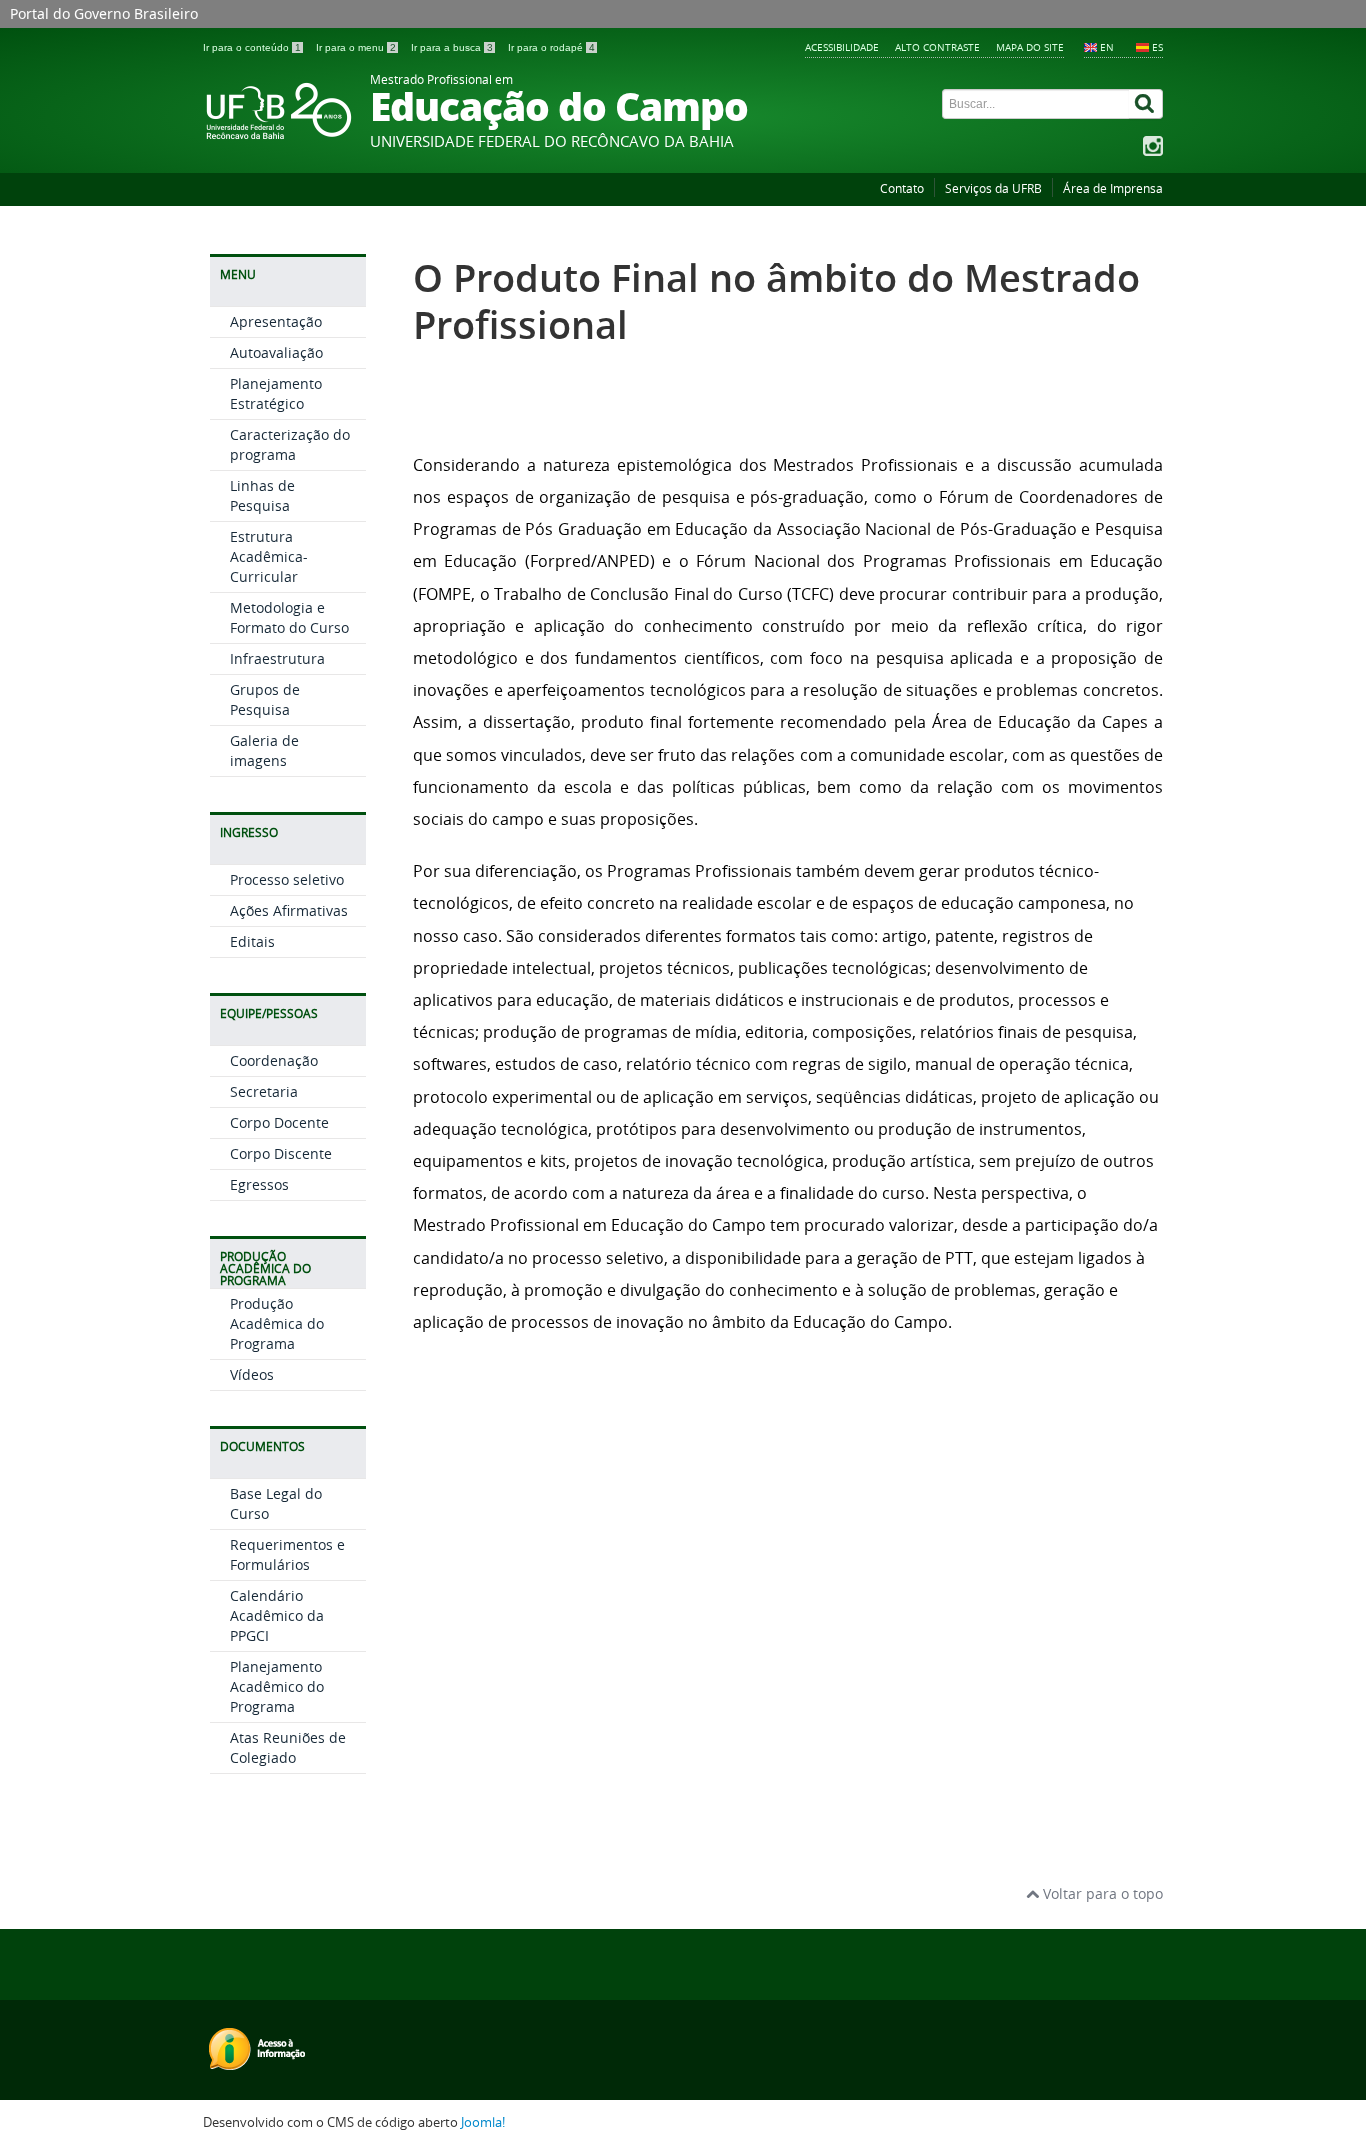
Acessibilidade (842, 47)
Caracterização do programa (290, 444)
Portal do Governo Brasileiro (104, 13)
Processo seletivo (287, 879)
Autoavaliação (276, 352)
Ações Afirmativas (289, 910)
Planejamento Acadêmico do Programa (277, 1686)
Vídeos (252, 1374)
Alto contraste (937, 47)
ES (1157, 47)
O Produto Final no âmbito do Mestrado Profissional (776, 301)
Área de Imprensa (1113, 188)
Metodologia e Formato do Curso (289, 617)
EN (1107, 47)
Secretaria (264, 1091)
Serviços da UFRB (993, 188)
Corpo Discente (281, 1153)
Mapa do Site (1030, 47)
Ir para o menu (356, 47)
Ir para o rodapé (551, 47)
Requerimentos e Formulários (287, 1554)
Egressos (259, 1184)
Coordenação (274, 1060)
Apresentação (276, 321)
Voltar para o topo (1101, 1893)
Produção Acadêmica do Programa (277, 1323)
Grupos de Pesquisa (265, 699)
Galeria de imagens (264, 750)
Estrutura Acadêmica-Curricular (269, 556)
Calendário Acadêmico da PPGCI (277, 1615)
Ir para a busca (452, 47)
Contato (902, 188)
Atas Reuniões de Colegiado (288, 1747)
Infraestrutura (277, 658)
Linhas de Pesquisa (262, 495)
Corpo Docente (279, 1122)
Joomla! (483, 2122)
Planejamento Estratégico (276, 393)
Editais (252, 941)
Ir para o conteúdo (252, 47)
